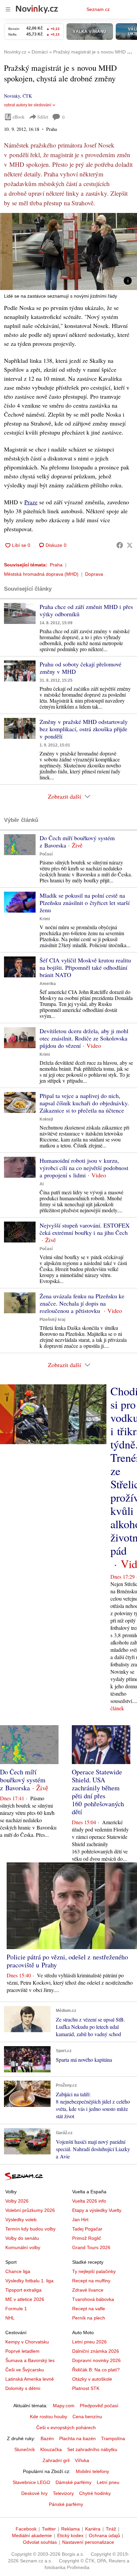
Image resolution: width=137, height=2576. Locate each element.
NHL (10, 2318)
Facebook (26, 2529)
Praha (56, 565)
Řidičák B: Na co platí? (96, 2370)
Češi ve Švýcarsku (25, 2370)
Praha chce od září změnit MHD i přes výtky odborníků (86, 610)
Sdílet (43, 117)
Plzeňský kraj (52, 1320)
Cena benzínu (87, 2417)
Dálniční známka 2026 (96, 2351)
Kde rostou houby (49, 2417)
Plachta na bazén (77, 2438)
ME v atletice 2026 (25, 2299)
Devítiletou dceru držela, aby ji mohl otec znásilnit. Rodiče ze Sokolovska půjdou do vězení (84, 1038)
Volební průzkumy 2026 (30, 2210)
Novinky (12, 96)
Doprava (94, 574)
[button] (68, 251)
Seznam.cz (98, 9)
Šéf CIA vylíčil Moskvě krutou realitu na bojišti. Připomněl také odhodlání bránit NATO (85, 967)
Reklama (70, 2529)
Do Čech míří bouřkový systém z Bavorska (77, 842)
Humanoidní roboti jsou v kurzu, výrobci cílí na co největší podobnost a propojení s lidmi (84, 1168)
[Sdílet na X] (130, 545)
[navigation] (8, 9)
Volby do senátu (22, 2238)
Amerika (48, 984)
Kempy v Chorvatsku (27, 2342)
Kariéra (93, 2529)
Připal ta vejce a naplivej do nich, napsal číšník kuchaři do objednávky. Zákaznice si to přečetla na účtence (84, 1103)
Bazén (47, 2438)
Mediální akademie (32, 2535)
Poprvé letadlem (22, 2351)
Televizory (63, 2493)
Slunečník (25, 2449)
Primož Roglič (87, 2238)
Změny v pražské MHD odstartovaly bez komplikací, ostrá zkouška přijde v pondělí (84, 729)
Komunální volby (23, 2247)
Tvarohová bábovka (93, 2299)
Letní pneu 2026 (89, 2342)
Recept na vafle (89, 2309)
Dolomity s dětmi (23, 2388)
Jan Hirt (80, 2220)
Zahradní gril (56, 2460)
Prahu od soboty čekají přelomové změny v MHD (80, 668)
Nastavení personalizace (88, 2542)
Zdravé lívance (88, 2290)
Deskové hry (34, 2493)
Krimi (45, 919)
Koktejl (46, 1119)
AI (42, 1184)
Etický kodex (70, 2535)
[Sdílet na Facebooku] (120, 545)
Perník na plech (89, 2318)
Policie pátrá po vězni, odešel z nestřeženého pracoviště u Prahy (67, 1961)
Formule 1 (16, 2309)
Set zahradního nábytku (92, 2449)
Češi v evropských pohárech (66, 2427)
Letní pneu (108, 2482)
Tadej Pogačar (87, 2229)
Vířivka (82, 2460)
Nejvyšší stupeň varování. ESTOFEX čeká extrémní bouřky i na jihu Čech (85, 1229)
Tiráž (111, 2529)
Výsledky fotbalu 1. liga (29, 2281)
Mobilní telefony (92, 2471)
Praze (31, 502)
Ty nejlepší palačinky (94, 2271)
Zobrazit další (65, 796)
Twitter (49, 2529)
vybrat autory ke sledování (28, 105)
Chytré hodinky (95, 2493)
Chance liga (18, 2271)
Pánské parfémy (66, 2504)
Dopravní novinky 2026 (96, 2360)
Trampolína (113, 2438)
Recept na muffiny (91, 2281)
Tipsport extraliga (23, 2290)
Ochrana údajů (104, 2535)
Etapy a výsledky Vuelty (97, 2210)
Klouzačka (51, 2449)
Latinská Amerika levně (30, 2379)
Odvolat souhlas (40, 2542)
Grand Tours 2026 (91, 2247)
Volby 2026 (17, 2201)
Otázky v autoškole (92, 2379)
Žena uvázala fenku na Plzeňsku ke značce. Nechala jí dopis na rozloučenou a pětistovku (82, 1303)
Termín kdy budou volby (30, 2229)
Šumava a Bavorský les (30, 2360)
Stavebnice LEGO (31, 2482)
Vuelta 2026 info (89, 2201)
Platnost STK (86, 2388)
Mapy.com (64, 2406)
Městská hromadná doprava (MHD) (41, 574)
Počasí (46, 854)
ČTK (27, 96)
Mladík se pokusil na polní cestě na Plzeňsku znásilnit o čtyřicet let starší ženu (85, 903)
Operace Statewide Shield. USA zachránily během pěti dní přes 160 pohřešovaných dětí (98, 1792)
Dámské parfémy (73, 2482)
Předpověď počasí (99, 2406)
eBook (19, 117)
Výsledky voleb (21, 2220)
